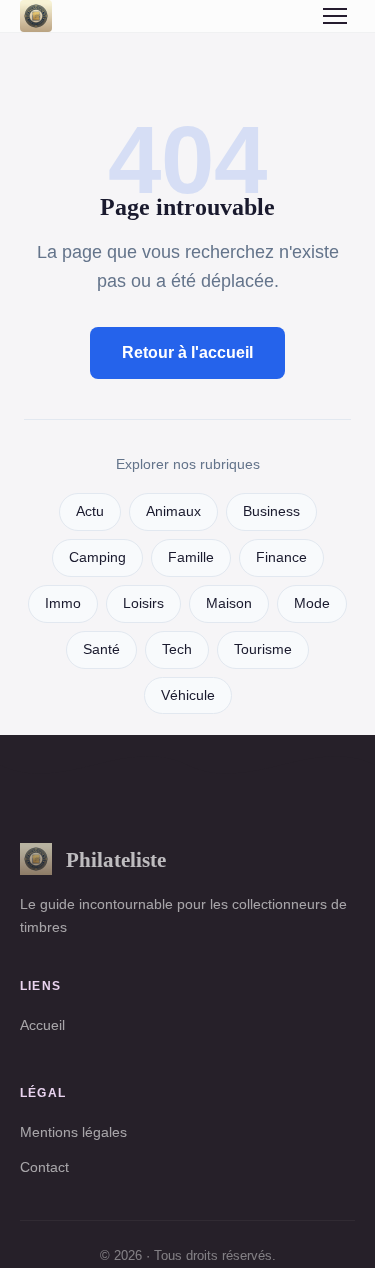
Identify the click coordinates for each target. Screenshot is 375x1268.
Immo (63, 603)
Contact (44, 1167)
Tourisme (263, 649)
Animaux (173, 511)
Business (271, 511)
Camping (97, 557)
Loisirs (143, 603)
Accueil (42, 1025)
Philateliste (116, 859)
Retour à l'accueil (187, 352)
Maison (229, 603)
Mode (312, 603)
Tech (177, 649)
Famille (191, 557)
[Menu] (335, 16)
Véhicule (188, 695)
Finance (281, 557)
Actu (90, 511)
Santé (101, 649)
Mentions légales (73, 1132)
